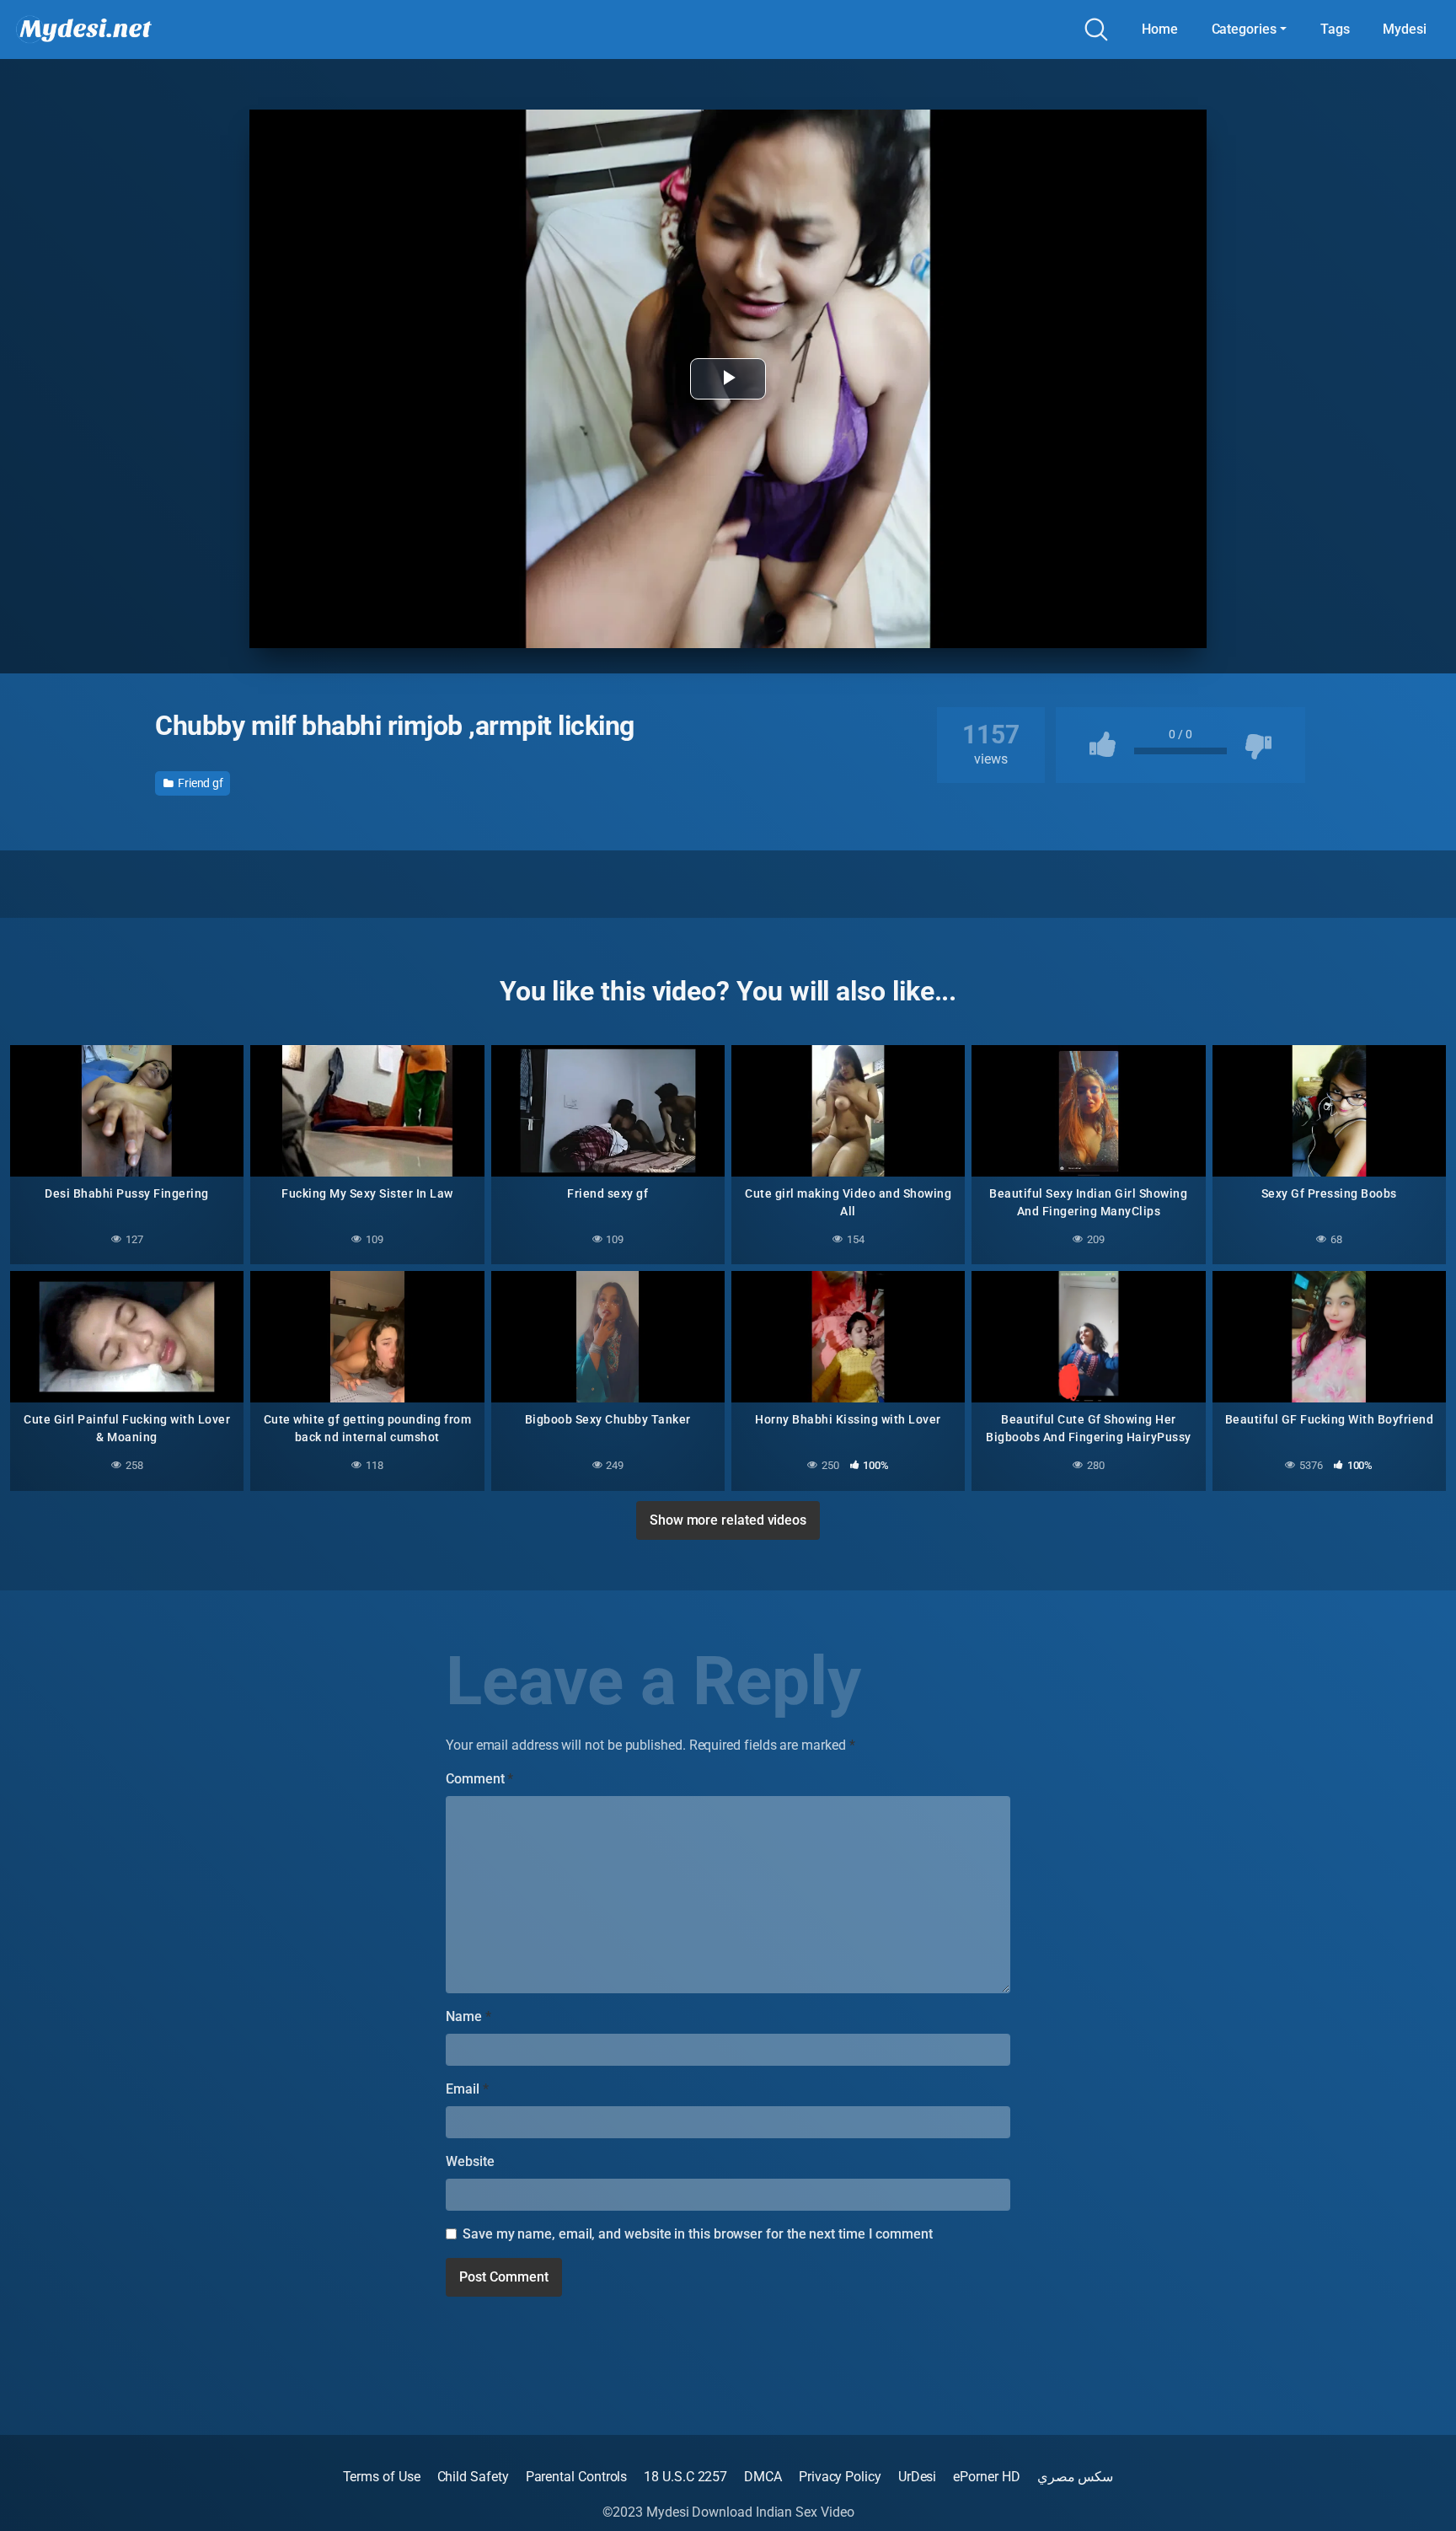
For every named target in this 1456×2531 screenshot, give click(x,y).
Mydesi (1405, 29)
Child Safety (473, 2477)
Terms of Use (382, 2477)
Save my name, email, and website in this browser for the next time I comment (698, 2234)
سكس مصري (1076, 2477)
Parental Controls (577, 2477)
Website (470, 2161)
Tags (1335, 29)
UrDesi (918, 2477)
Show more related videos (728, 1520)
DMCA (763, 2477)
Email (467, 2089)
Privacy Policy (840, 2477)
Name (468, 2016)
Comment (479, 1779)
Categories (1244, 29)
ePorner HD (986, 2477)
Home (1160, 29)
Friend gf (199, 783)
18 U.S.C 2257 (685, 2477)
